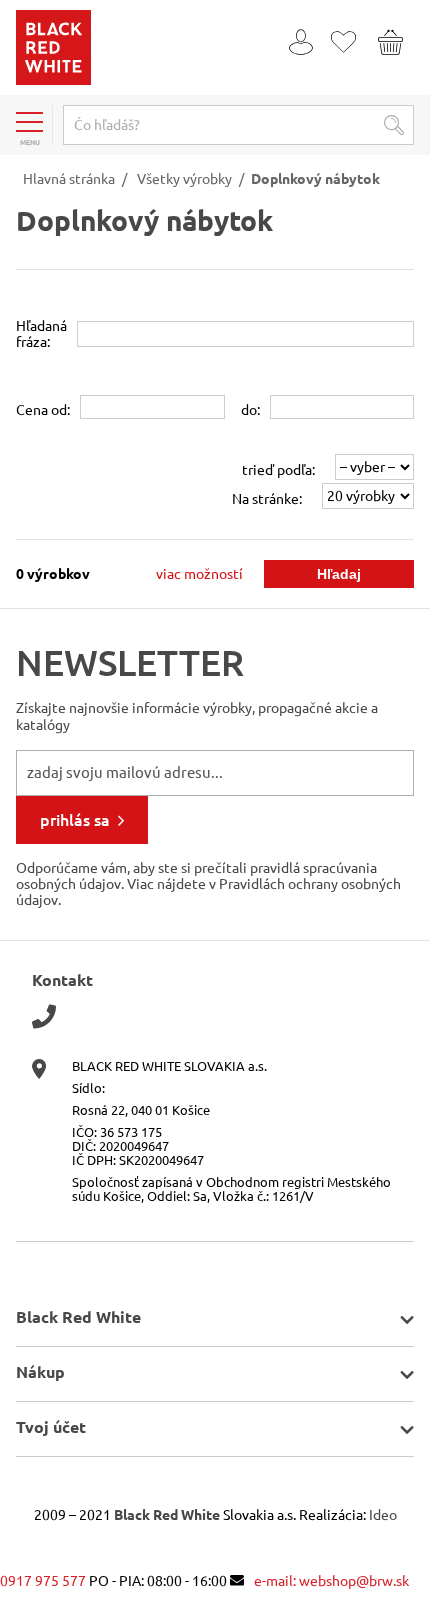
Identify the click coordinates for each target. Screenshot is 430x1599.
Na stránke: (267, 499)
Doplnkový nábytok (315, 179)
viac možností (199, 574)
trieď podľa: (278, 470)
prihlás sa (75, 820)
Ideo (383, 1515)
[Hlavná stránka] (53, 80)
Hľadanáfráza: (41, 334)
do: (250, 410)
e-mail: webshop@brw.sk (331, 1581)
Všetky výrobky (184, 179)
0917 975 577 (43, 1581)
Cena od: (43, 410)
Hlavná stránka (69, 179)
